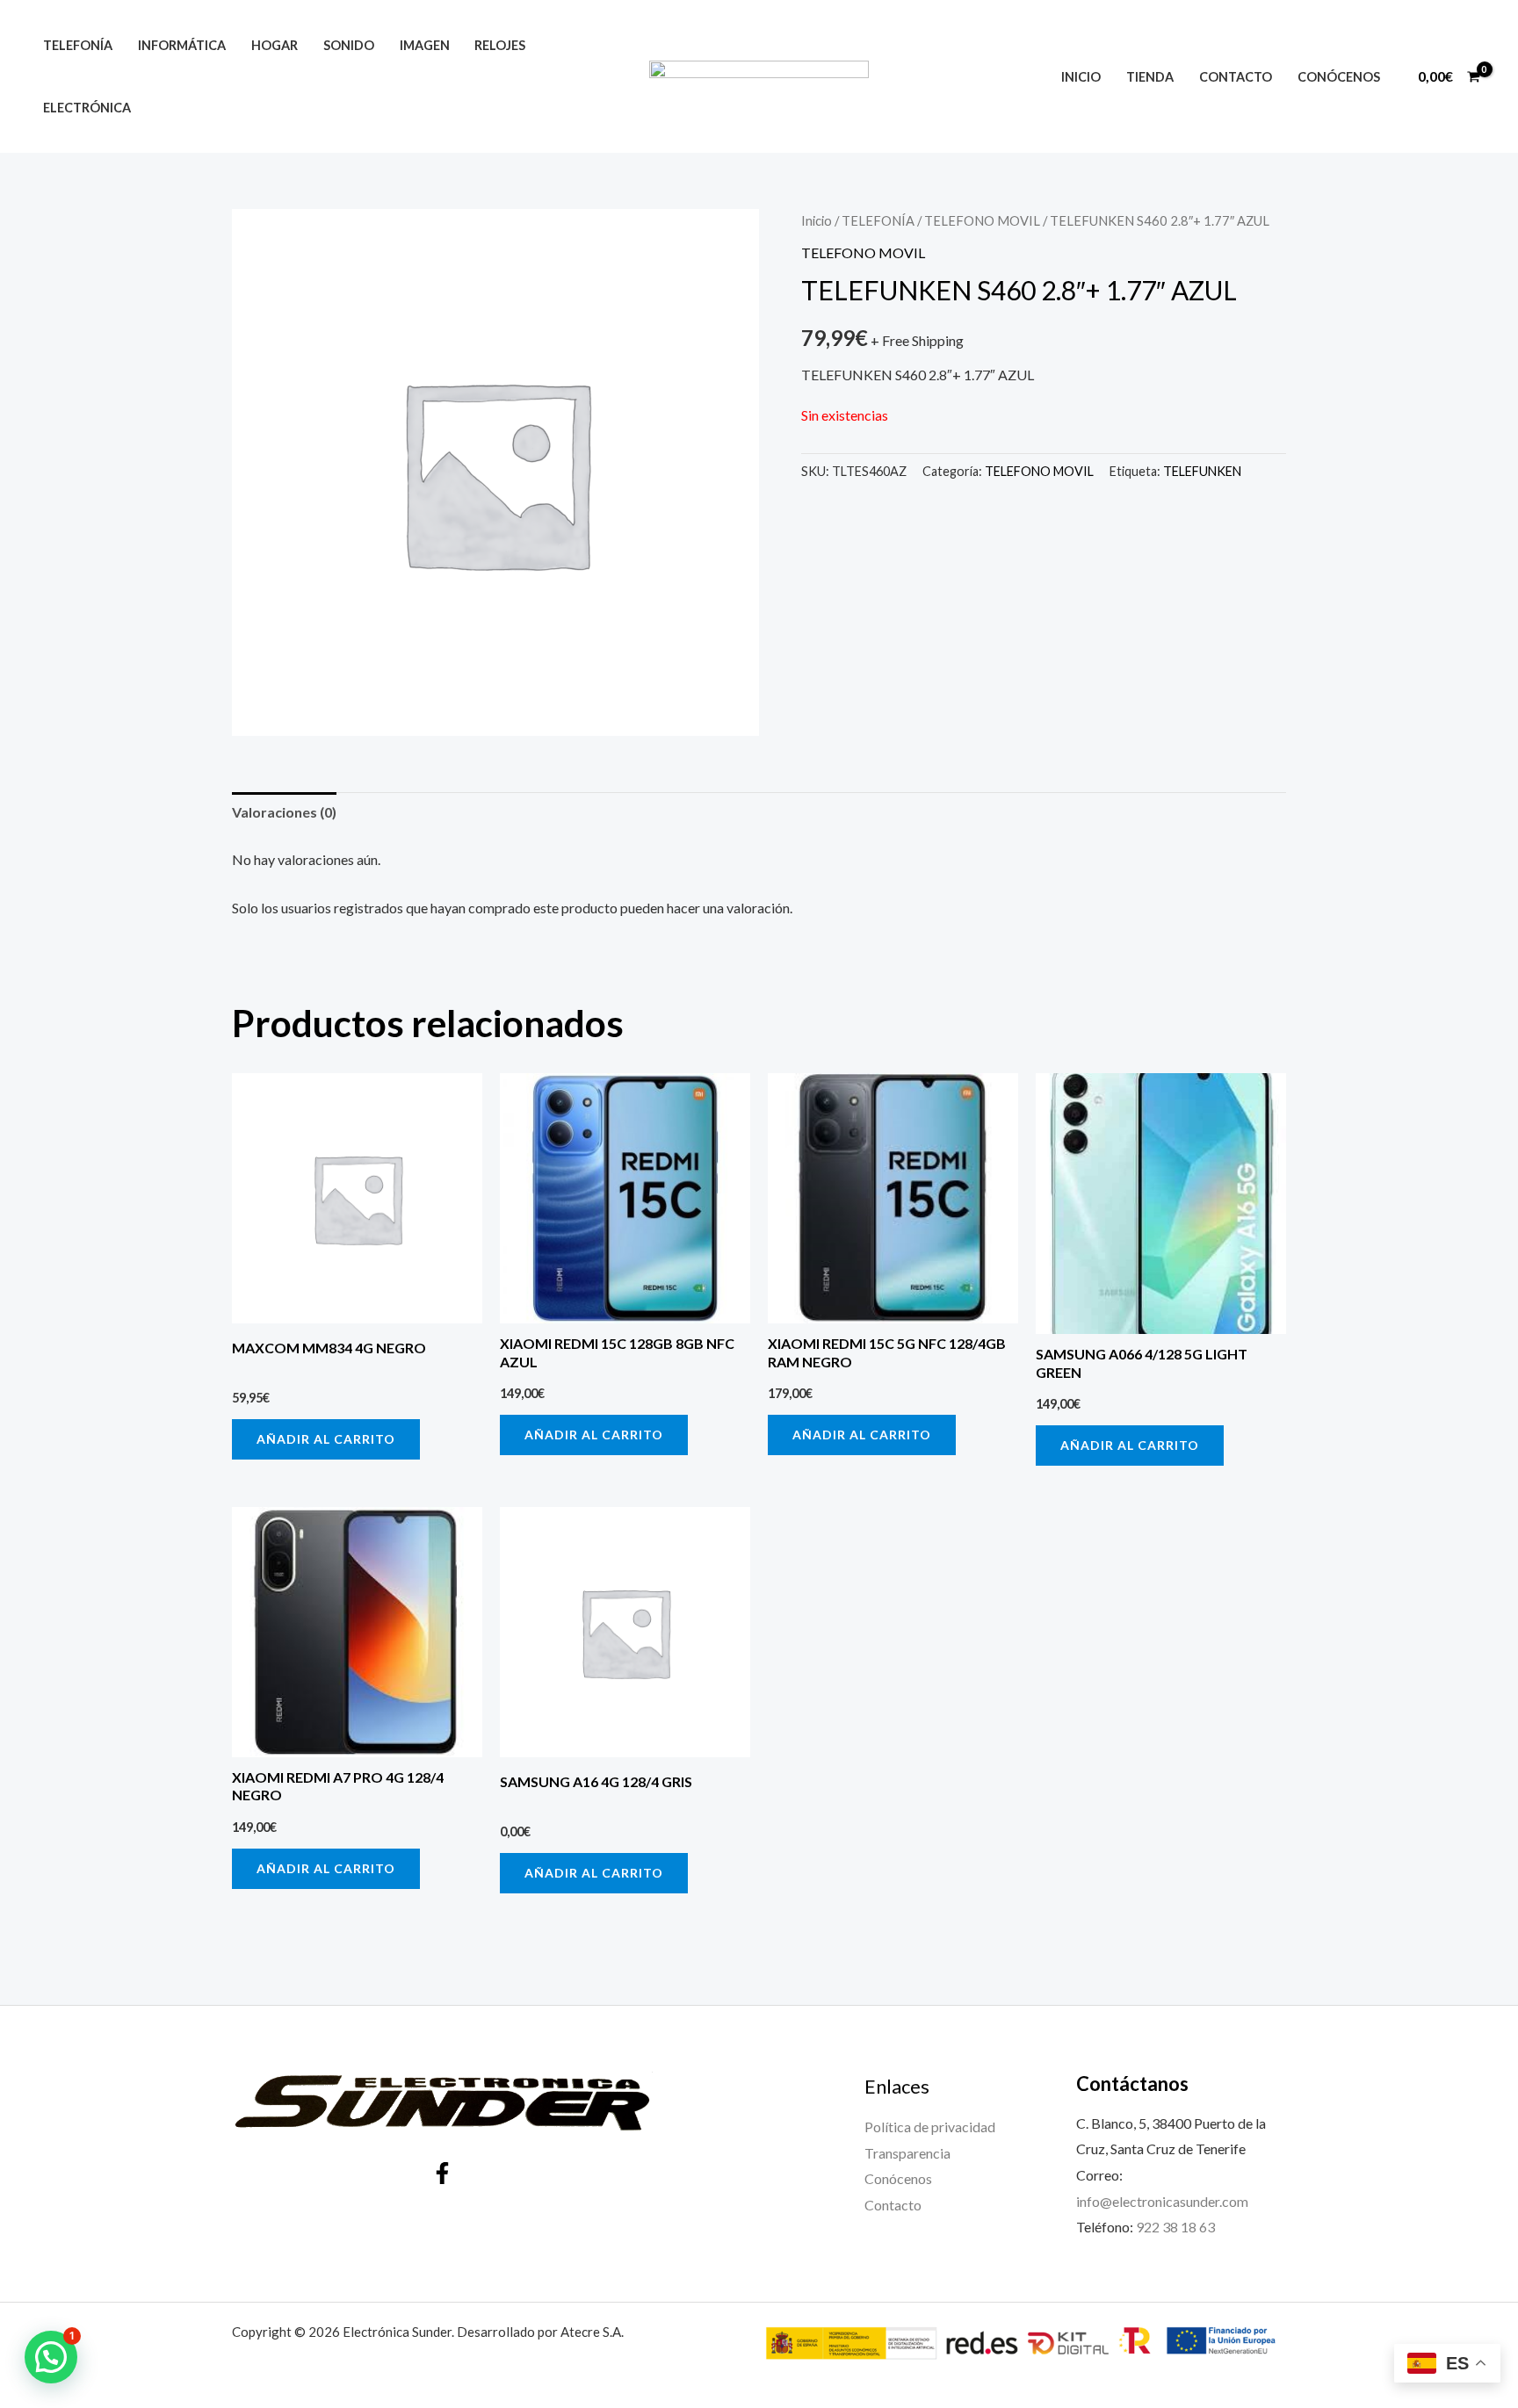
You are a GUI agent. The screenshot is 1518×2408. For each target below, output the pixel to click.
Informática (182, 45)
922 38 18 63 (1175, 2227)
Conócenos (1339, 77)
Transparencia (907, 2153)
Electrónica (87, 108)
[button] (51, 2357)
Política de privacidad (930, 2127)
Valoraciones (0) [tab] (284, 812)
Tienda (1150, 77)
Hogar (275, 45)
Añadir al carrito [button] (326, 1439)
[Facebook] (442, 2173)
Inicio (1081, 77)
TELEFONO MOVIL (982, 220)
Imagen (425, 45)
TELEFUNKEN (1202, 471)
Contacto (1236, 77)
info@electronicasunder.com (1162, 2201)
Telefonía (78, 45)
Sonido (349, 45)
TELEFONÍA (878, 220)
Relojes (500, 45)
